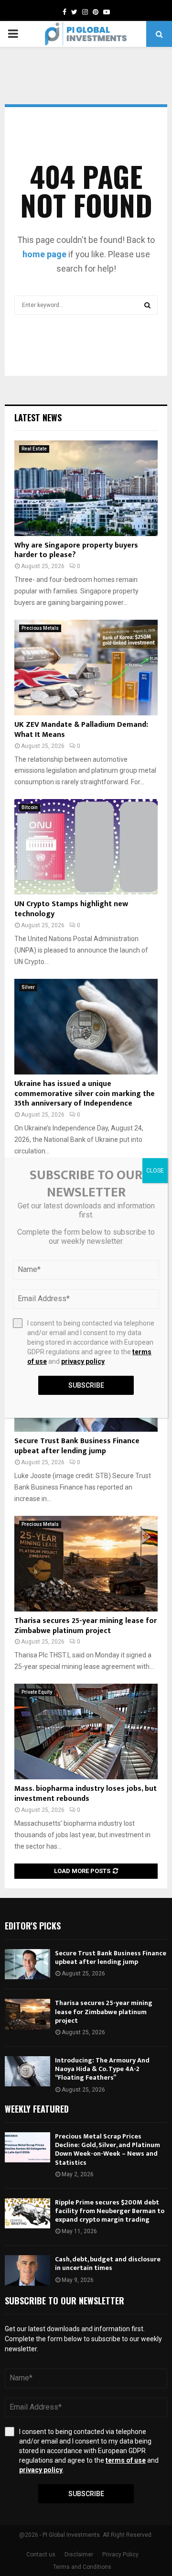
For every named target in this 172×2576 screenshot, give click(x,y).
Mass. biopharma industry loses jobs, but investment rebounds (86, 1794)
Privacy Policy (120, 2554)
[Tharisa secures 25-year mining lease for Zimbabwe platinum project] (86, 1564)
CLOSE (155, 1171)
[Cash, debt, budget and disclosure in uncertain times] (27, 2270)
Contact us (41, 2554)
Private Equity (37, 1692)
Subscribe (86, 2494)
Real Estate (34, 449)
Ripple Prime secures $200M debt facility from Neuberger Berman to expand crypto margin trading (110, 2211)
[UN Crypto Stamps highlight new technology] (86, 847)
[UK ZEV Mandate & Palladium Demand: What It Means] (86, 668)
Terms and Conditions (82, 2567)
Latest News (38, 417)
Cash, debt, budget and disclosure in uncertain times (108, 2264)
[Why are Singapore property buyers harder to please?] (86, 488)
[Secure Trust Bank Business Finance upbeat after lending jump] (27, 1964)
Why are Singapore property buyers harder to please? (76, 550)
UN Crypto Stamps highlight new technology (71, 909)
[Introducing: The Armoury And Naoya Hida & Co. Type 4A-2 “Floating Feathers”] (27, 2071)
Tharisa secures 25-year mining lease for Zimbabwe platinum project (86, 1626)
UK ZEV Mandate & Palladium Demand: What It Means (81, 730)
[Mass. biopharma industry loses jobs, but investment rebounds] (86, 1732)
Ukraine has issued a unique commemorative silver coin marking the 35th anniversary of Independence (85, 1094)
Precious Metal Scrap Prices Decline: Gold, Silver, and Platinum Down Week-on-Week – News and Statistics (107, 2149)
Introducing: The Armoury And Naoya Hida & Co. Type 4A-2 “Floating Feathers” (102, 2069)
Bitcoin (30, 807)
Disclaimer (79, 2554)
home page (44, 254)
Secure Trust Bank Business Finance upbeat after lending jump (77, 1446)
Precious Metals (40, 628)
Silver (28, 987)
